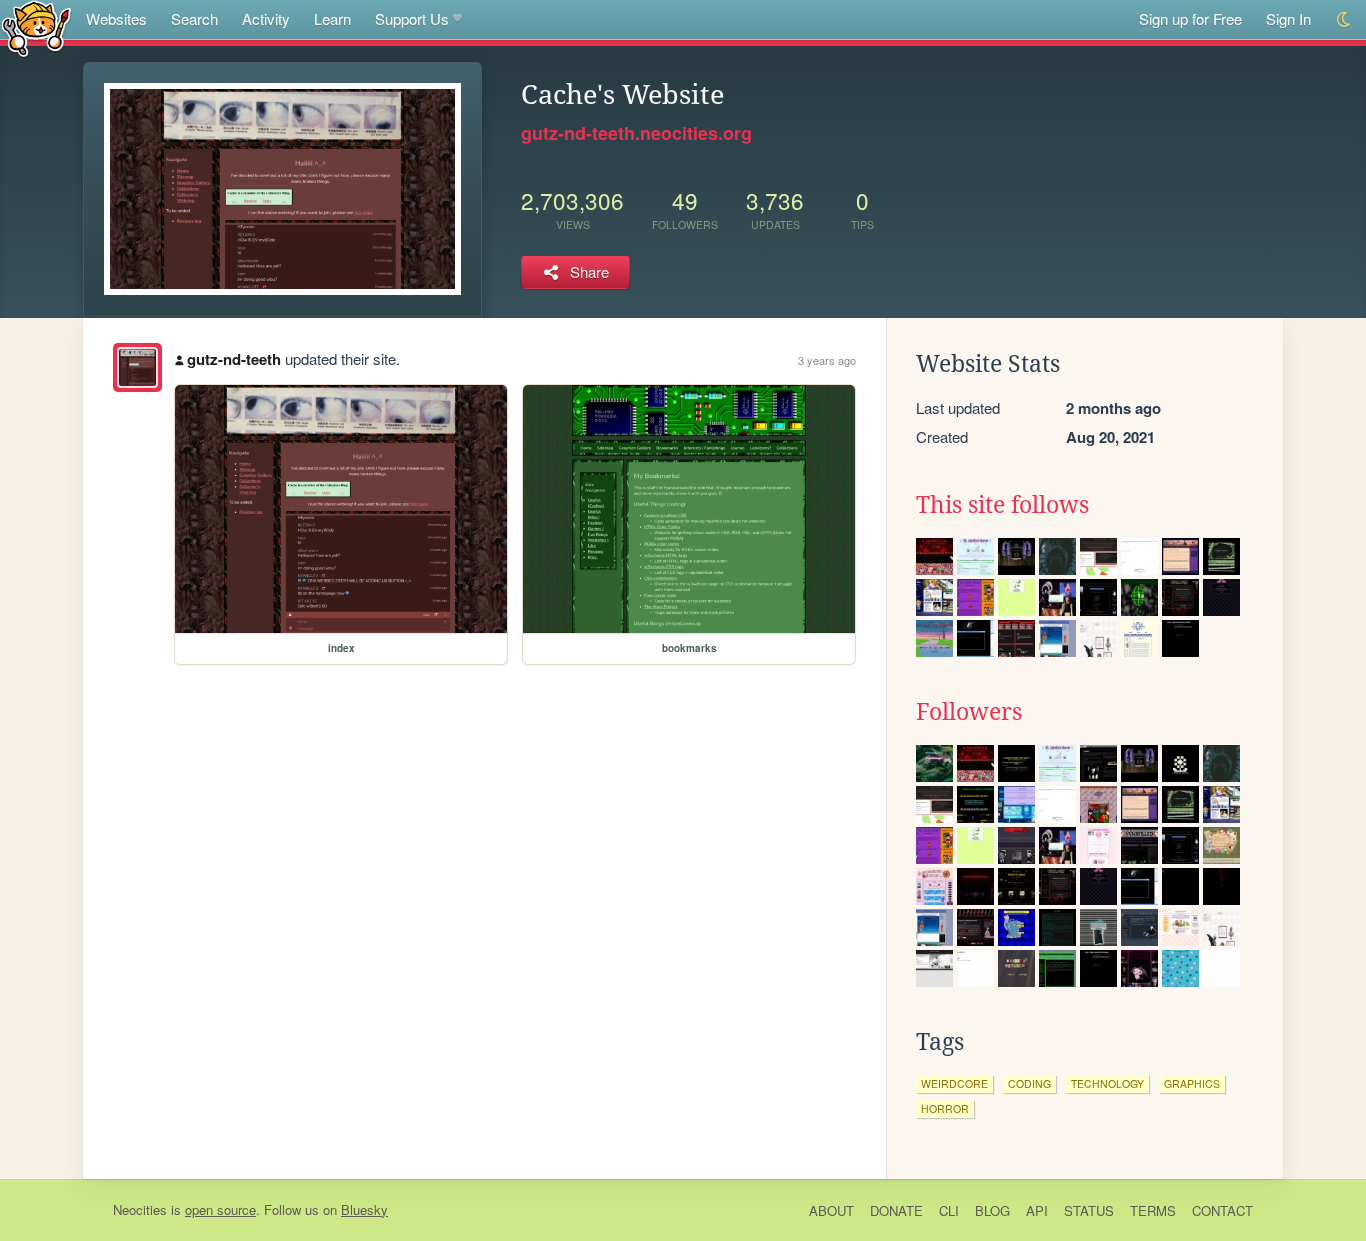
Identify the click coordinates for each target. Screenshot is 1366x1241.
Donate (896, 1210)
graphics (1192, 1083)
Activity (266, 18)
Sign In (1288, 18)
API (1037, 1210)
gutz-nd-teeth (234, 359)
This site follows (1002, 505)
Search (194, 18)
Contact (1222, 1210)
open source (220, 1209)
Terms (1153, 1210)
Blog (992, 1210)
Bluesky (364, 1209)
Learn (332, 18)
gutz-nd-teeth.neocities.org (636, 133)
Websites (116, 18)
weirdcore (954, 1083)
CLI (949, 1210)
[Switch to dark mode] (1344, 19)
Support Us (412, 18)
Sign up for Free (1190, 18)
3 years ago (827, 360)
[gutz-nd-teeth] (137, 367)
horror (945, 1108)
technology (1107, 1083)
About (831, 1210)
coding (1029, 1083)
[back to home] (36, 27)
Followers (969, 712)
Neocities (140, 1209)
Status (1089, 1210)
